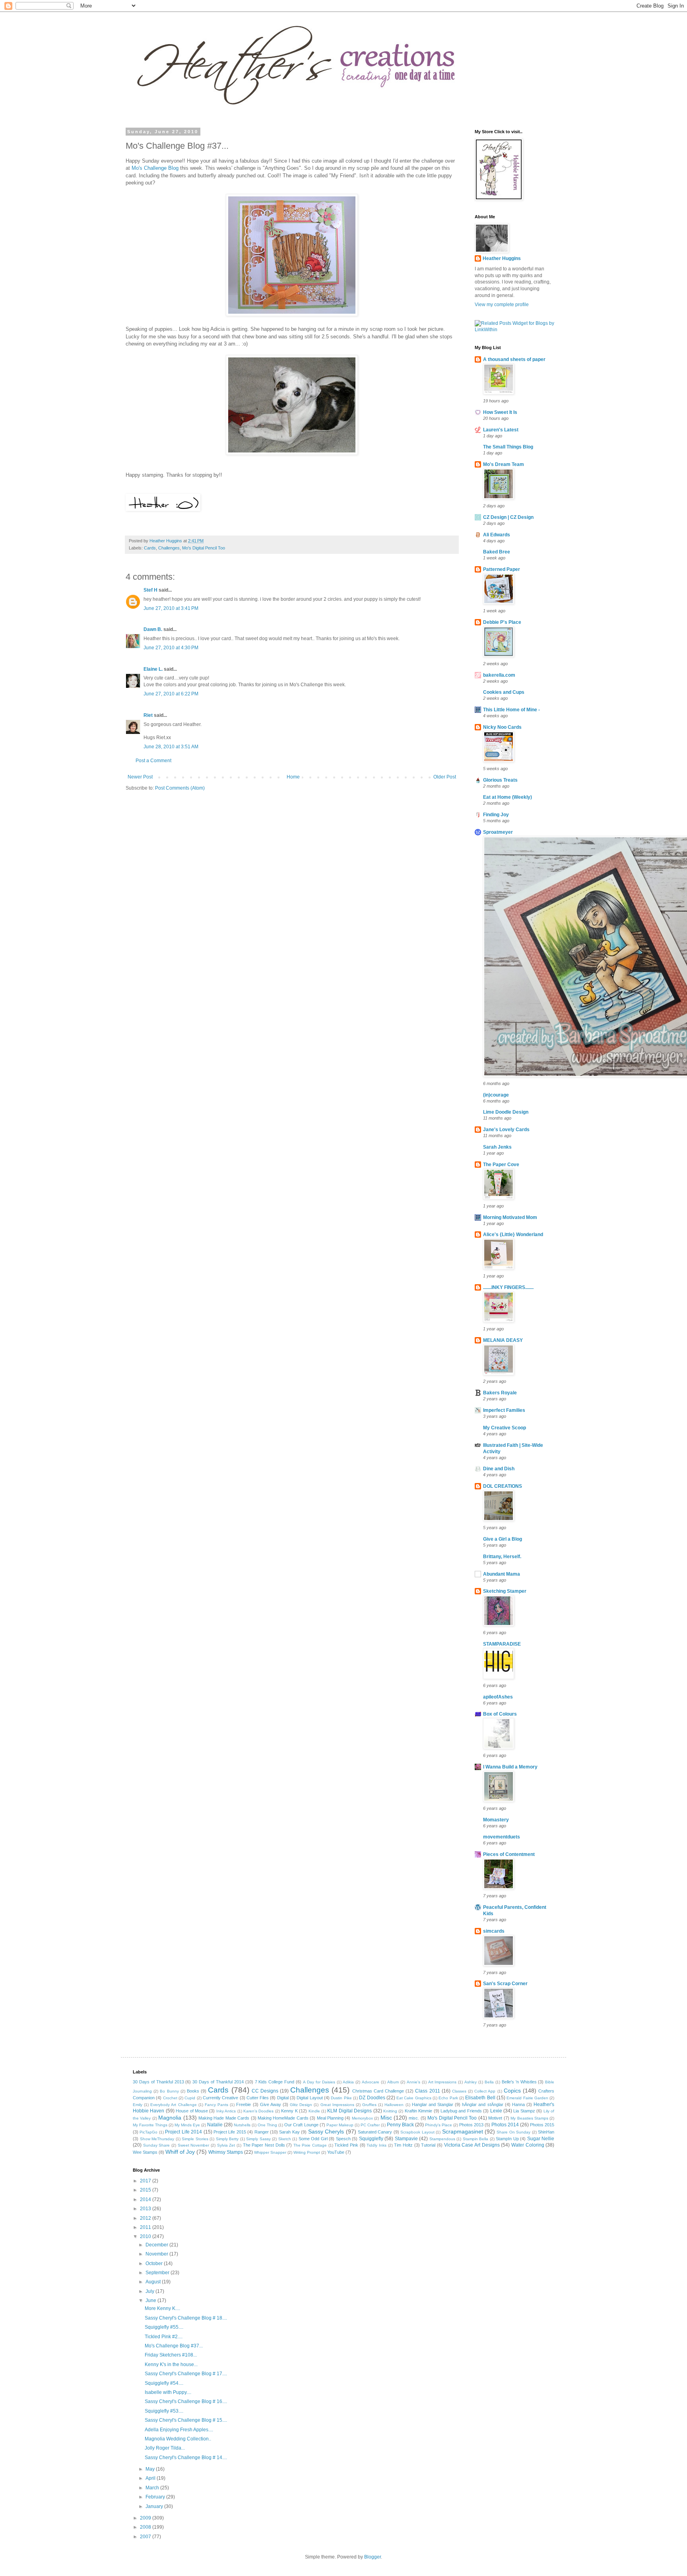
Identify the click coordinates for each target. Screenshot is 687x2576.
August (154, 2282)
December (157, 2245)
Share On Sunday (513, 2132)
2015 (146, 2190)
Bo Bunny (169, 2091)
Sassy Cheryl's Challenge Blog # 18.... (186, 2318)
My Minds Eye (187, 2125)
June (151, 2300)
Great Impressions (337, 2105)
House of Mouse (192, 2111)
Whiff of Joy (180, 2152)
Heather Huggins (502, 258)
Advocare (371, 2082)
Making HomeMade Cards (283, 2118)
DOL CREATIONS (503, 1486)
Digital (283, 2098)
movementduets (502, 1837)
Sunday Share (157, 2145)
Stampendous (442, 2139)
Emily (138, 2105)
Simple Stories (195, 2139)
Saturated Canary (375, 2132)
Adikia (348, 2082)
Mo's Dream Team (504, 464)
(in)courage (496, 1095)
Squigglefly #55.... (164, 2327)
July (150, 2291)
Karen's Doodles (258, 2111)
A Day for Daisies (319, 2082)
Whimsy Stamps (226, 2152)
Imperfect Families (504, 1410)
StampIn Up (507, 2139)
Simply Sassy (258, 2139)
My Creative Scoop (505, 1428)
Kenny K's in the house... (171, 2364)
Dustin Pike (341, 2098)
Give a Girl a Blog (503, 1539)
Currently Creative (220, 2098)
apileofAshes (498, 1697)
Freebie (244, 2104)
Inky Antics (226, 2111)
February (156, 2497)
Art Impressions (442, 2082)
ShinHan (546, 2132)
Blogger (373, 2557)
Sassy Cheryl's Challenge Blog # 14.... (186, 2458)
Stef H (150, 590)
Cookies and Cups (504, 692)
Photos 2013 (471, 2125)
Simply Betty (227, 2139)
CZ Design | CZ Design (508, 517)
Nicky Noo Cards (502, 727)
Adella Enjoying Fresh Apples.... (179, 2430)
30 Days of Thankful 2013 (158, 2082)
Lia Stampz (524, 2111)
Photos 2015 (542, 2125)
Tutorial (428, 2145)
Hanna (518, 2104)
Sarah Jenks (497, 1147)
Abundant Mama (502, 1574)
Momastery (496, 1820)
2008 (146, 2527)
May (151, 2469)
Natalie (215, 2125)
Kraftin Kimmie (418, 2111)
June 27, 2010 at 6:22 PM (171, 694)
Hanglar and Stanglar (433, 2104)
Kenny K (289, 2111)
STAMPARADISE (502, 1644)
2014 (146, 2199)
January (155, 2506)
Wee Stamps (145, 2152)
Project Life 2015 (230, 2132)
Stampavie (406, 2139)
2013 (146, 2209)
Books (193, 2091)
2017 (146, 2181)
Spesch (343, 2139)
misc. (414, 2118)
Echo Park (448, 2098)
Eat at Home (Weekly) (507, 797)
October (155, 2263)
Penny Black (400, 2125)
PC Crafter (370, 2125)
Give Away (271, 2104)
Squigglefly (371, 2139)
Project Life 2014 (183, 2132)
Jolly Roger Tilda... (165, 2448)
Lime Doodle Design (506, 1112)
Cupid (190, 2098)
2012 (146, 2218)
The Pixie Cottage (310, 2145)
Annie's (413, 2082)
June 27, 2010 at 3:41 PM (171, 608)
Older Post (445, 777)
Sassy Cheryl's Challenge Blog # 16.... (186, 2401)
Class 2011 (427, 2091)
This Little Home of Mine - (511, 710)
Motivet (495, 2118)
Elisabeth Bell (480, 2098)
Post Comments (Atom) (180, 788)
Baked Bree (497, 552)
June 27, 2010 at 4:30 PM (171, 648)
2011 (146, 2227)
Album (393, 2082)
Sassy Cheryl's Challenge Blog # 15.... (186, 2420)
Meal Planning (330, 2118)
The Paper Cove (501, 1165)
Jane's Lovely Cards (506, 1130)
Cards (150, 548)
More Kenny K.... (162, 2308)
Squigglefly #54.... (164, 2383)
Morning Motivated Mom (510, 1217)
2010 (146, 2236)
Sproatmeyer (498, 832)
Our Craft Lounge (301, 2125)
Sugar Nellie (541, 2139)
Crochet (170, 2098)
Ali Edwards (497, 535)
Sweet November (194, 2145)
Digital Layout (310, 2098)
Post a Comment (153, 761)
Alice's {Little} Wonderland (513, 1235)
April (151, 2478)
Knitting (390, 2111)
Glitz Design (301, 2105)
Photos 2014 (505, 2125)
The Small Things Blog (508, 447)
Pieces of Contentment (509, 1854)
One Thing (267, 2125)
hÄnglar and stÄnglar (482, 2104)
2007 (146, 2537)
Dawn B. (153, 629)
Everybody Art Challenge (173, 2105)
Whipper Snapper (270, 2152)
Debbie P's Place (502, 622)
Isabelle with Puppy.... (168, 2392)
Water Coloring (528, 2145)
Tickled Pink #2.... (164, 2337)
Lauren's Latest (501, 430)
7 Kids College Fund (275, 2082)
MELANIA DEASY (503, 1340)
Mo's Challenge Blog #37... (174, 2346)
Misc (386, 2118)
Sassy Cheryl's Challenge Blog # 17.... (186, 2374)
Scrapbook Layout (417, 2132)
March (153, 2488)
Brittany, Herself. (502, 1557)
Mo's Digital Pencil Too (204, 548)
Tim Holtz (403, 2145)
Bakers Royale (500, 1393)
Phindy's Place (439, 2125)
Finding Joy (496, 815)
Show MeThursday (157, 2139)
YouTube (336, 2152)
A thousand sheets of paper (514, 359)
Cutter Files (258, 2098)
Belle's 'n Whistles (519, 2082)
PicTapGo (148, 2132)
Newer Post (140, 777)
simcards (494, 1931)
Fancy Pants (216, 2105)
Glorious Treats (500, 780)
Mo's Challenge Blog (155, 168)
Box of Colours (500, 1714)
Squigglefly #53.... (164, 2411)
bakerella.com (499, 675)
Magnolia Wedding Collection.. (178, 2439)
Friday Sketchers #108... (171, 2355)
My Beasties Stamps (529, 2118)
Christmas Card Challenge (378, 2091)
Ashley (471, 2082)
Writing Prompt (307, 2152)
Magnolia (170, 2118)
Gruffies (369, 2105)
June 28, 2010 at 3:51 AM (171, 747)
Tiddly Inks (376, 2145)
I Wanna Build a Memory (510, 1767)
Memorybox (362, 2118)
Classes (459, 2091)
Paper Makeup (340, 2125)
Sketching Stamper (505, 1591)
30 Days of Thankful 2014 (218, 2082)
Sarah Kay (289, 2132)
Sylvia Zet (226, 2145)
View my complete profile (502, 305)
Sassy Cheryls (326, 2131)
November (157, 2254)
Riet (148, 715)
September (158, 2273)
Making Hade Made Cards (224, 2118)
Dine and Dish (499, 1469)
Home (293, 777)
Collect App (485, 2091)
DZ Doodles (372, 2098)
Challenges (169, 548)
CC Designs (265, 2091)
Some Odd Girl (313, 2139)
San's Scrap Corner (505, 1984)
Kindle (314, 2111)
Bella (489, 2082)
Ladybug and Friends (461, 2111)
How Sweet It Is (500, 412)
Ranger (262, 2132)
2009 (146, 2518)
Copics (512, 2091)
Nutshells (242, 2125)
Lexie (496, 2111)
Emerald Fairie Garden (527, 2098)
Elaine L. (153, 669)
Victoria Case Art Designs (472, 2145)
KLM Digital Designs (349, 2111)
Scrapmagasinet (463, 2131)
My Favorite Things (150, 2125)
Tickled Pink (346, 2145)
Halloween (394, 2105)
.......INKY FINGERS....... (508, 1287)
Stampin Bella (476, 2139)
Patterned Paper (502, 569)
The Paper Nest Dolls (264, 2145)
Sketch (285, 2139)
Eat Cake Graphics (414, 2098)
